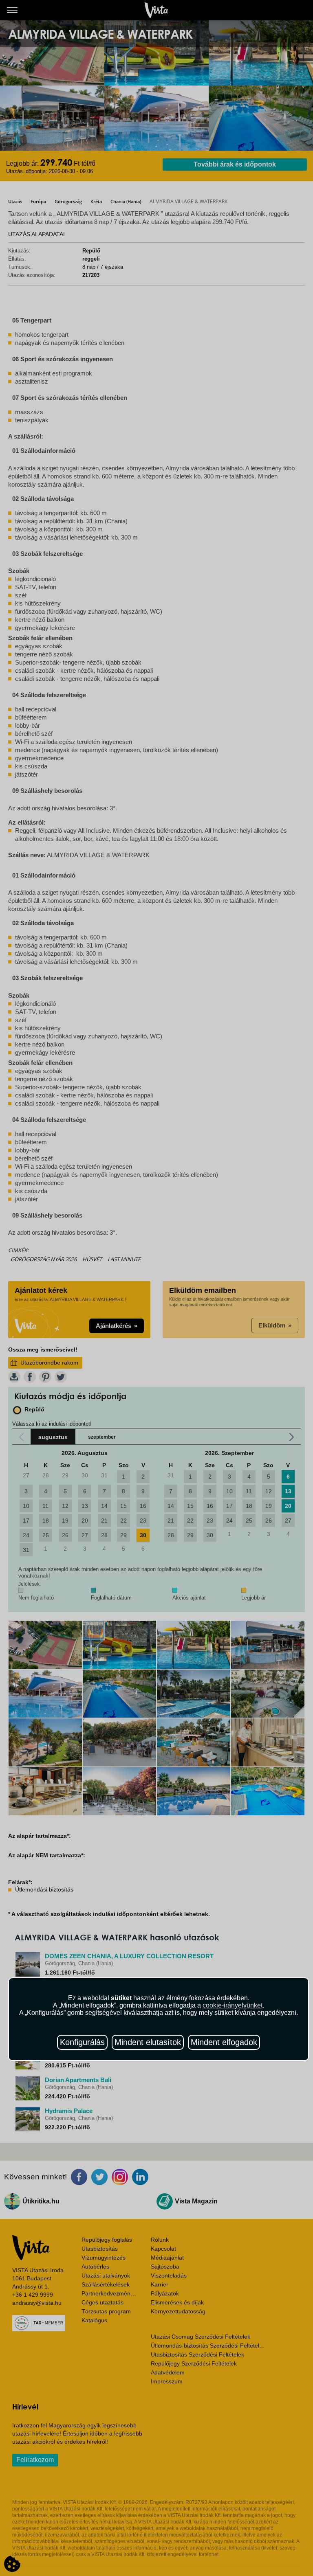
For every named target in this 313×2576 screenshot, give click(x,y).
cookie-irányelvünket (233, 2005)
